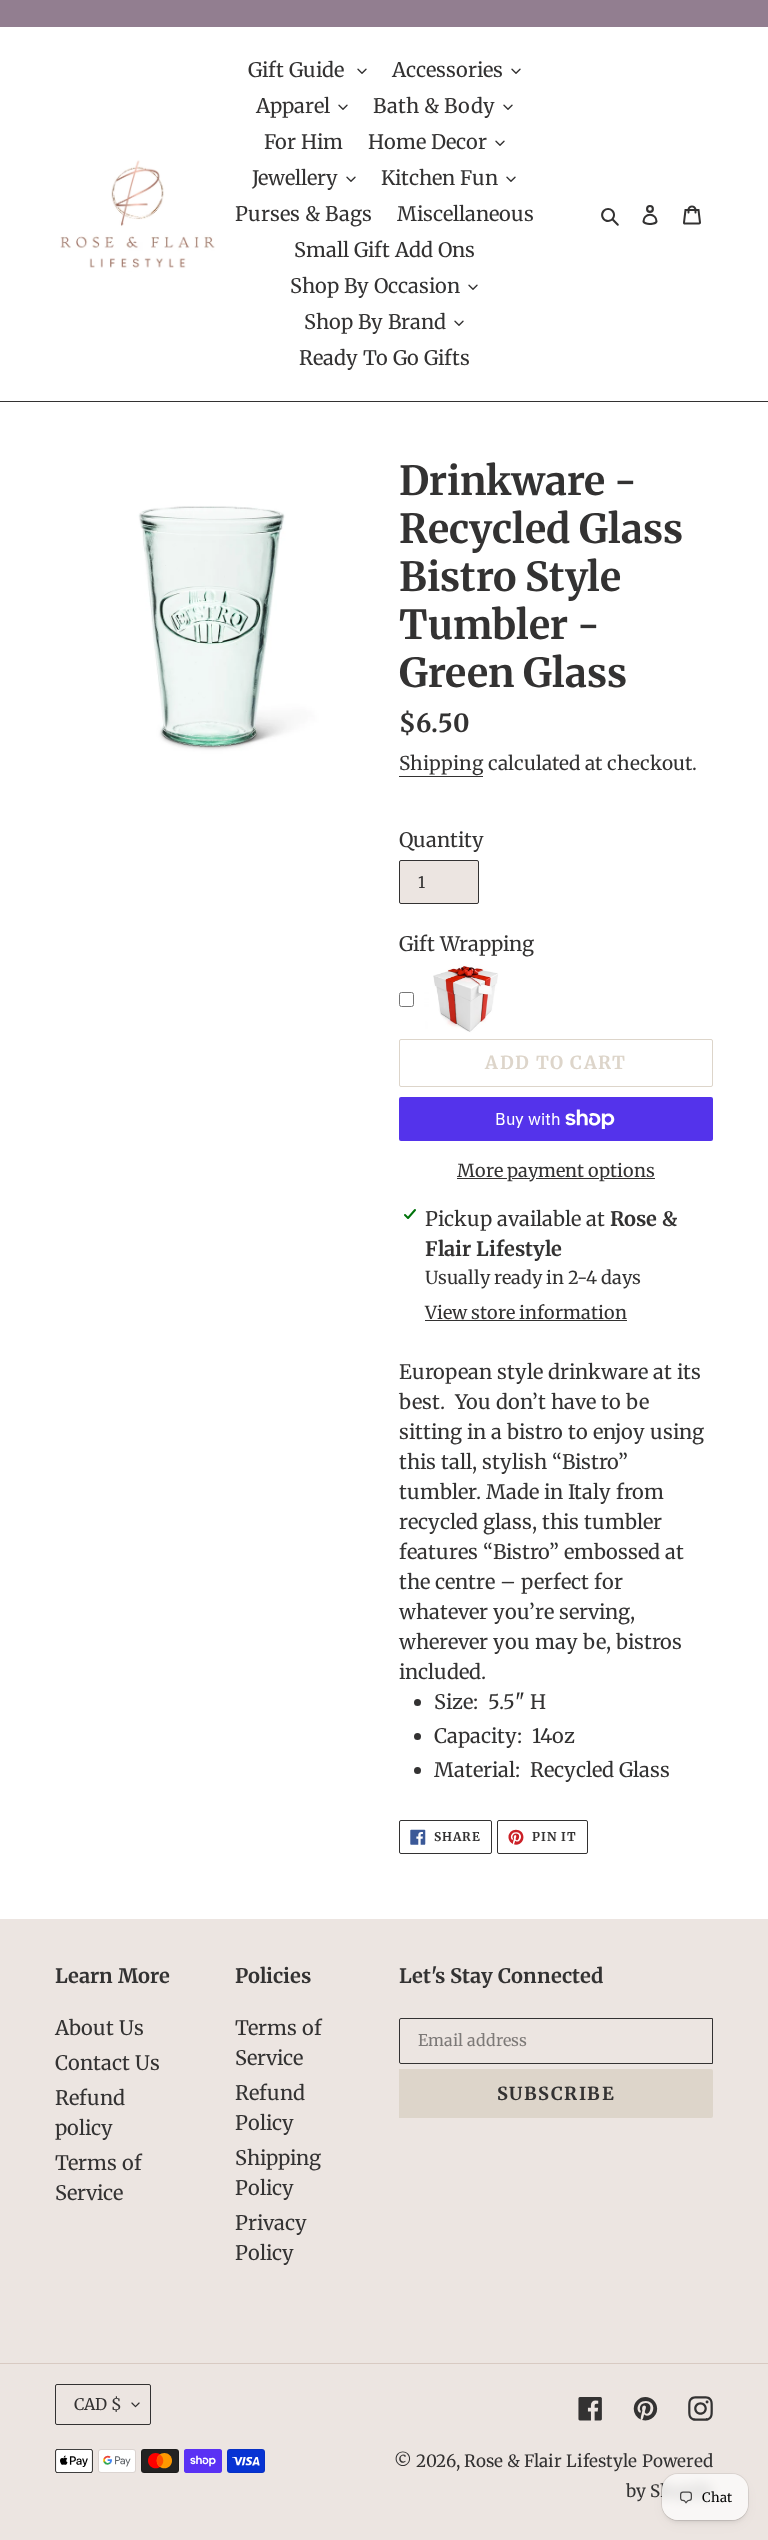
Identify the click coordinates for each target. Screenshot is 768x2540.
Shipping (441, 763)
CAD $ (98, 2404)
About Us (99, 2027)
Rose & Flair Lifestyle (550, 2461)
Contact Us (107, 2062)
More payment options (556, 1170)
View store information (526, 1312)
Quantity (441, 839)
